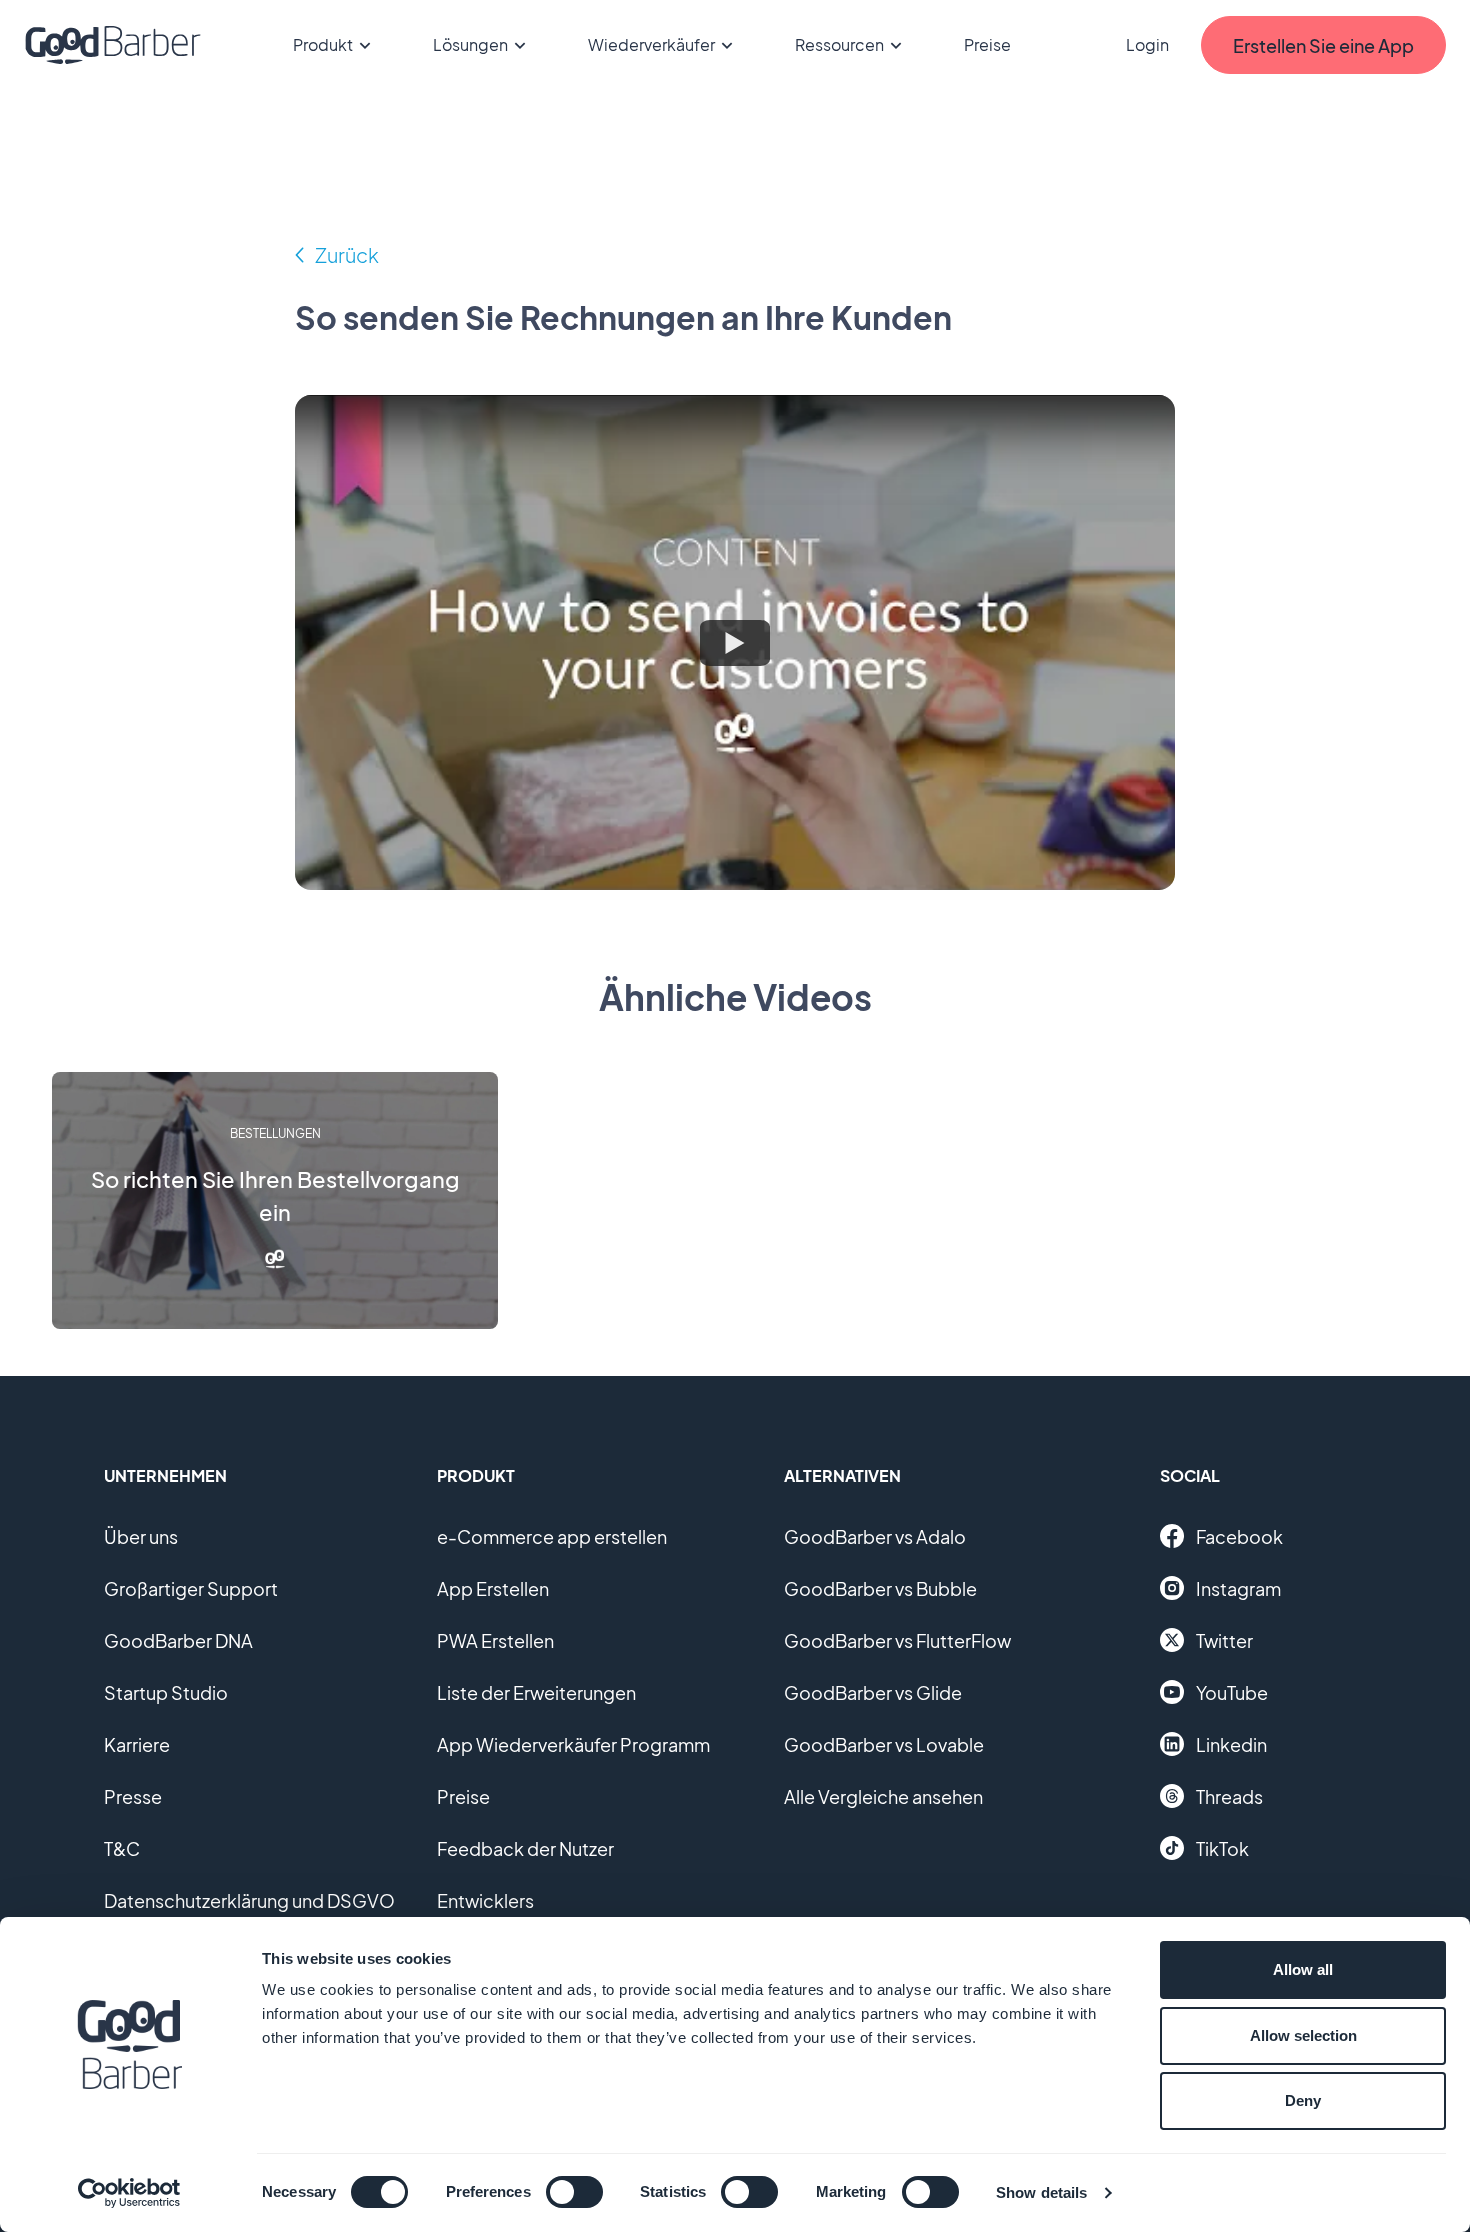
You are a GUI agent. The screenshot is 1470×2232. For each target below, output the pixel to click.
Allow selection (1303, 2035)
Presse (133, 1796)
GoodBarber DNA (178, 1640)
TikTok (1222, 1848)
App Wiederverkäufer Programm (573, 1744)
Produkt (323, 44)
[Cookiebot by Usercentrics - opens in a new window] (129, 2193)
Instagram (1238, 1588)
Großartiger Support (191, 1588)
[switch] (574, 2192)
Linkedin (1231, 1744)
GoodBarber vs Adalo (875, 1536)
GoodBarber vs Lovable (884, 1744)
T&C (122, 1848)
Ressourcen (839, 44)
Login (1147, 44)
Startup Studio (166, 1692)
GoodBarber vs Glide (873, 1692)
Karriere (137, 1744)
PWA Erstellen (495, 1640)
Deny (1303, 2100)
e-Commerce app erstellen (552, 1536)
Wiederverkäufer (651, 44)
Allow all (1303, 1969)
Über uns (141, 1536)
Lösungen (470, 44)
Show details (1041, 2192)
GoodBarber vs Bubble (880, 1588)
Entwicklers (485, 1900)
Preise (987, 44)
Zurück (347, 254)
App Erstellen (493, 1588)
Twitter (1224, 1640)
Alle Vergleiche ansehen (883, 1796)
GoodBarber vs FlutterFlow (897, 1640)
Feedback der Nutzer (525, 1848)
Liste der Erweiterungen (536, 1692)
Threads (1229, 1796)
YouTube (1232, 1692)
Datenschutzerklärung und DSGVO (249, 1900)
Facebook (1239, 1536)
